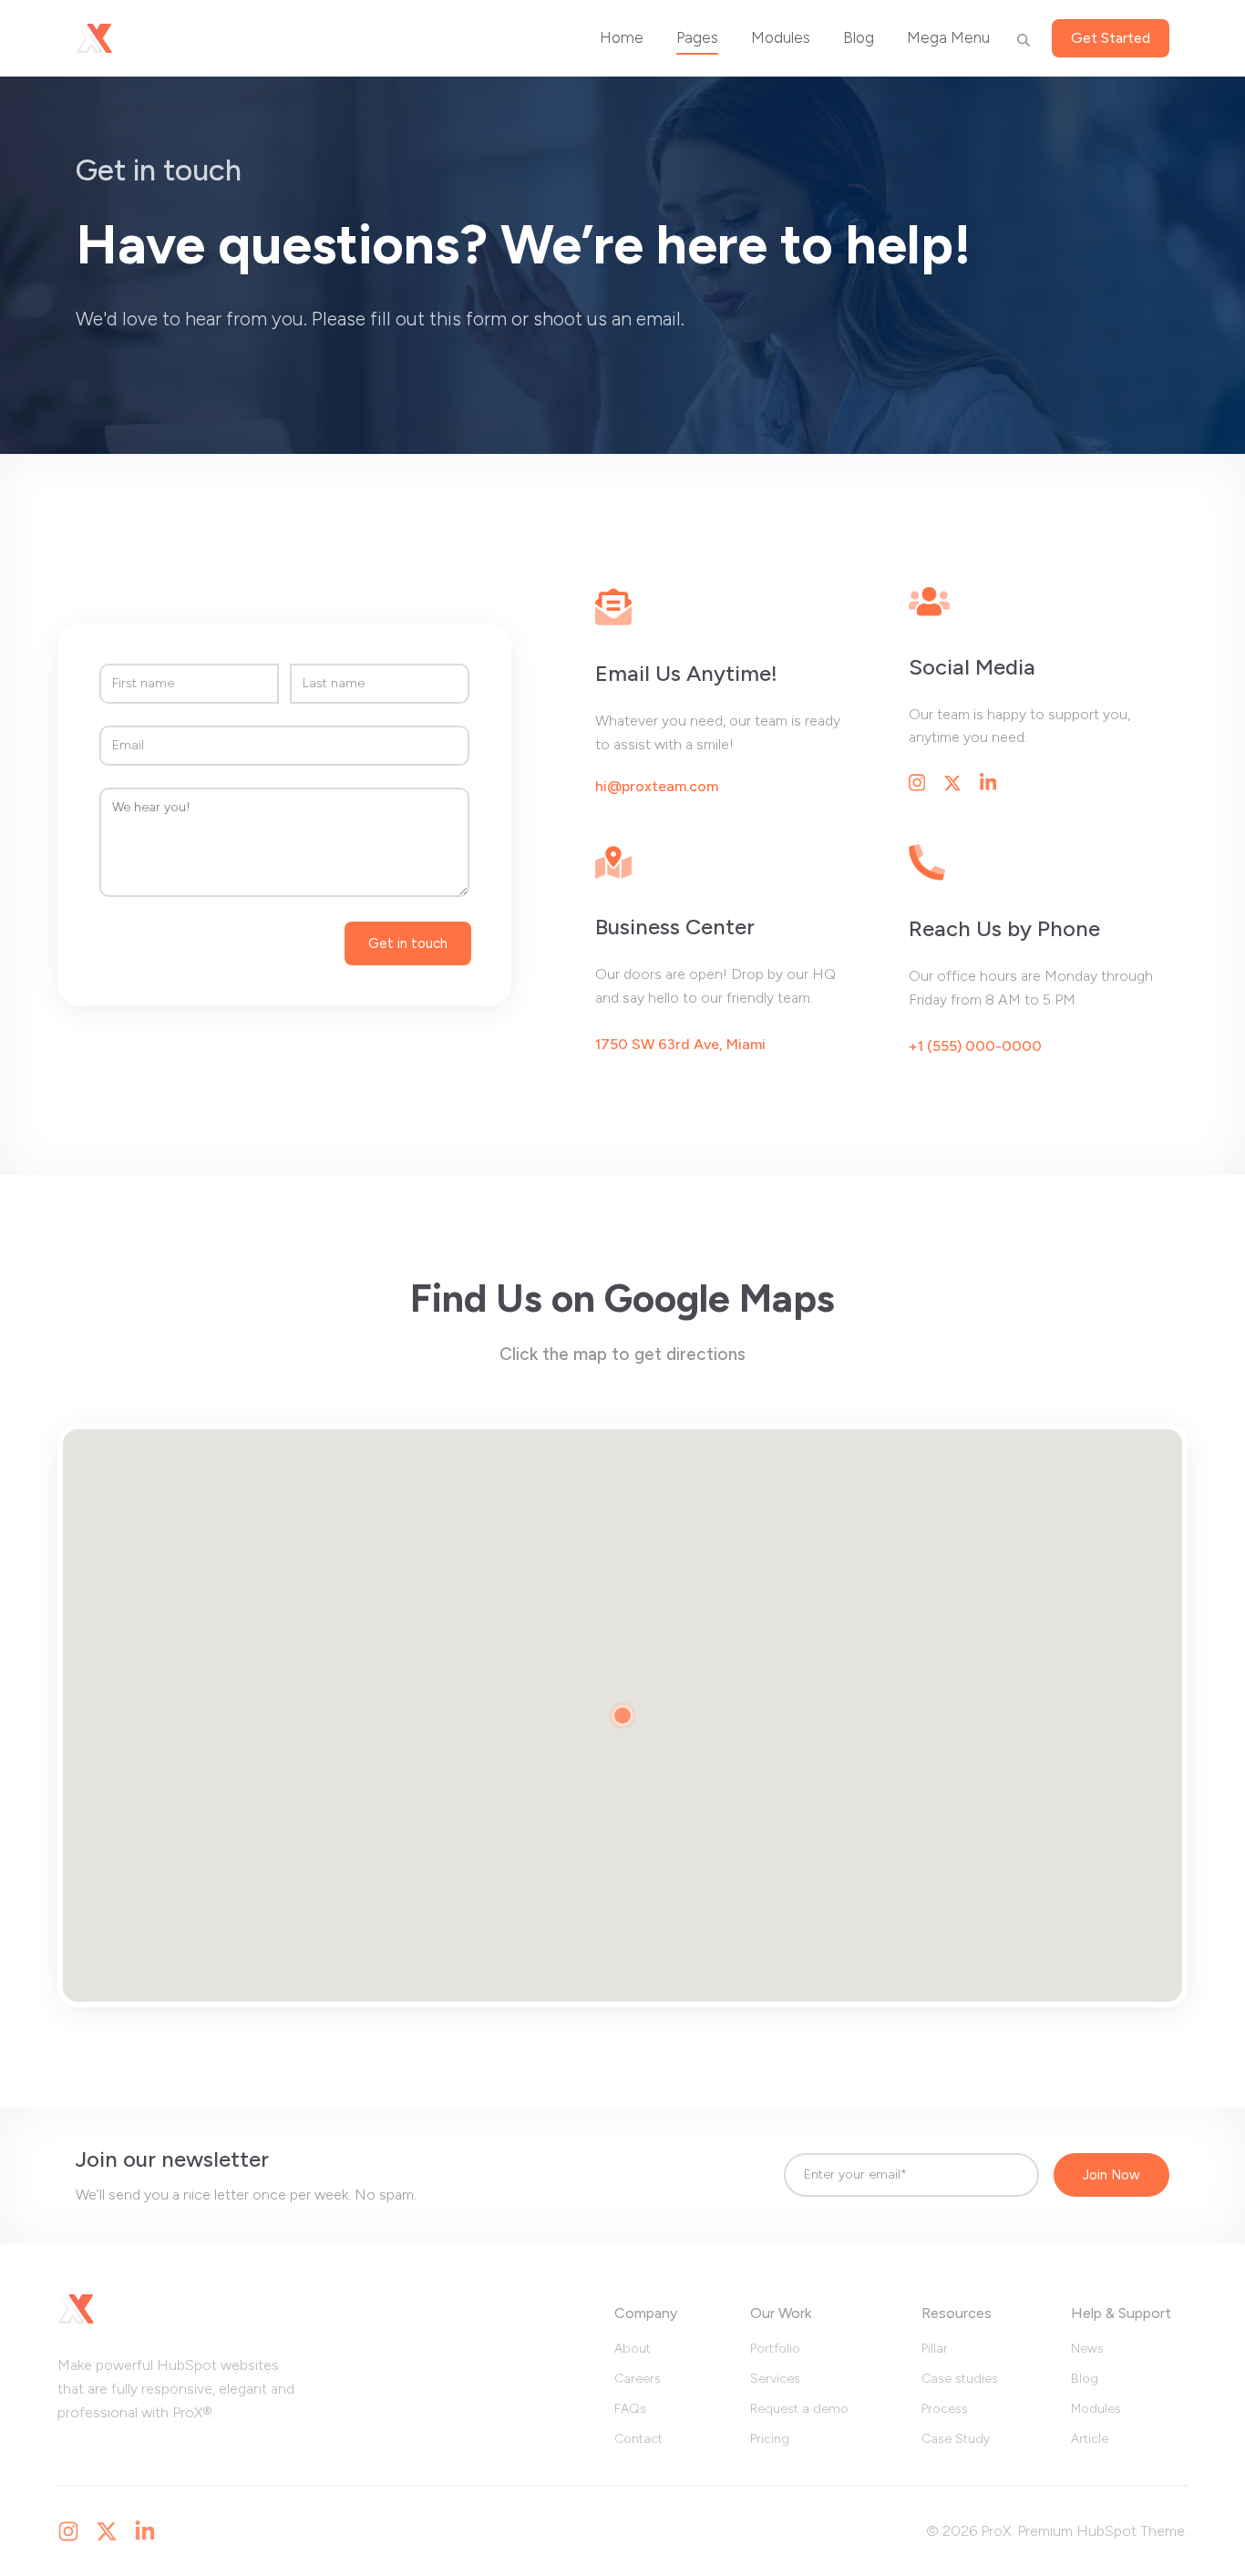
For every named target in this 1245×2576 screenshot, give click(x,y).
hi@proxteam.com (657, 787)
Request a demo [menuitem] (799, 2409)
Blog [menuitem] (859, 37)
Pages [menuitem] (697, 37)
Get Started (1111, 38)
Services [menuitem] (775, 2379)
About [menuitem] (633, 2349)
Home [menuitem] (622, 37)
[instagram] (68, 2531)
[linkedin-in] (145, 2531)
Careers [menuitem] (638, 2379)
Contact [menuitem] (638, 2439)
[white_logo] (94, 38)
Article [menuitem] (1090, 2439)
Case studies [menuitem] (960, 2379)
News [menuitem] (1087, 2349)
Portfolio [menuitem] (775, 2349)
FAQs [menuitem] (630, 2409)
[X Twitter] (107, 2531)
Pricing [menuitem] (770, 2439)
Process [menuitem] (945, 2409)
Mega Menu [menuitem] (948, 37)
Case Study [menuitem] (956, 2439)
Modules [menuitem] (781, 37)
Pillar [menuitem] (935, 2349)
